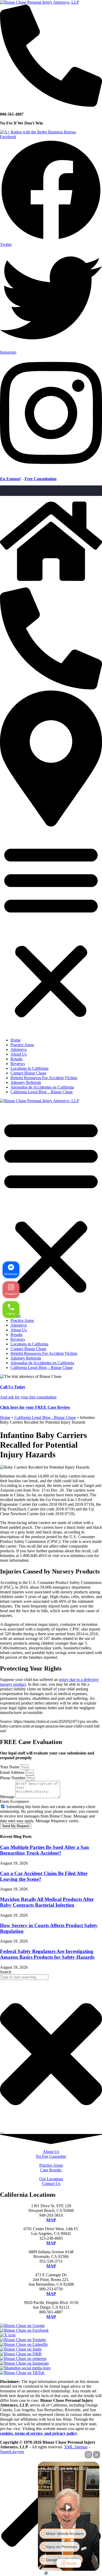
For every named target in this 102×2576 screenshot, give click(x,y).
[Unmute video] (69, 2507)
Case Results (51, 2170)
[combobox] (24, 1977)
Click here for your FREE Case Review (35, 1407)
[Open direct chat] (88, 2455)
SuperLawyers (12, 2452)
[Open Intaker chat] (46, 2573)
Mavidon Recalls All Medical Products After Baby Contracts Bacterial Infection (47, 1902)
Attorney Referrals (26, 1082)
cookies (6, 2433)
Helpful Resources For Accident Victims (44, 1078)
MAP (51, 2220)
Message (8, 1797)
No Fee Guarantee (51, 2156)
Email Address (13, 1772)
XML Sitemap (76, 2447)
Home (16, 1040)
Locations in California (29, 1068)
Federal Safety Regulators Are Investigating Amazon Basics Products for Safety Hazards (47, 1954)
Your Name (10, 1767)
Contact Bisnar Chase (28, 1073)
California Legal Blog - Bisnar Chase (45, 1417)
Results (16, 1059)
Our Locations (51, 2179)
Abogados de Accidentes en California (42, 1087)
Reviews (18, 1064)
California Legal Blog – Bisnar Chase (42, 1092)
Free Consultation (41, 479)
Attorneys (19, 1049)
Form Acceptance (15, 1801)
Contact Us (51, 2184)
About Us (19, 1054)
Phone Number (13, 1778)
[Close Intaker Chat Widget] (97, 2455)
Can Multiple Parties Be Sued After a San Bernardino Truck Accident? (44, 1850)
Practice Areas (22, 1045)
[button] (51, 931)
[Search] (2, 2133)
